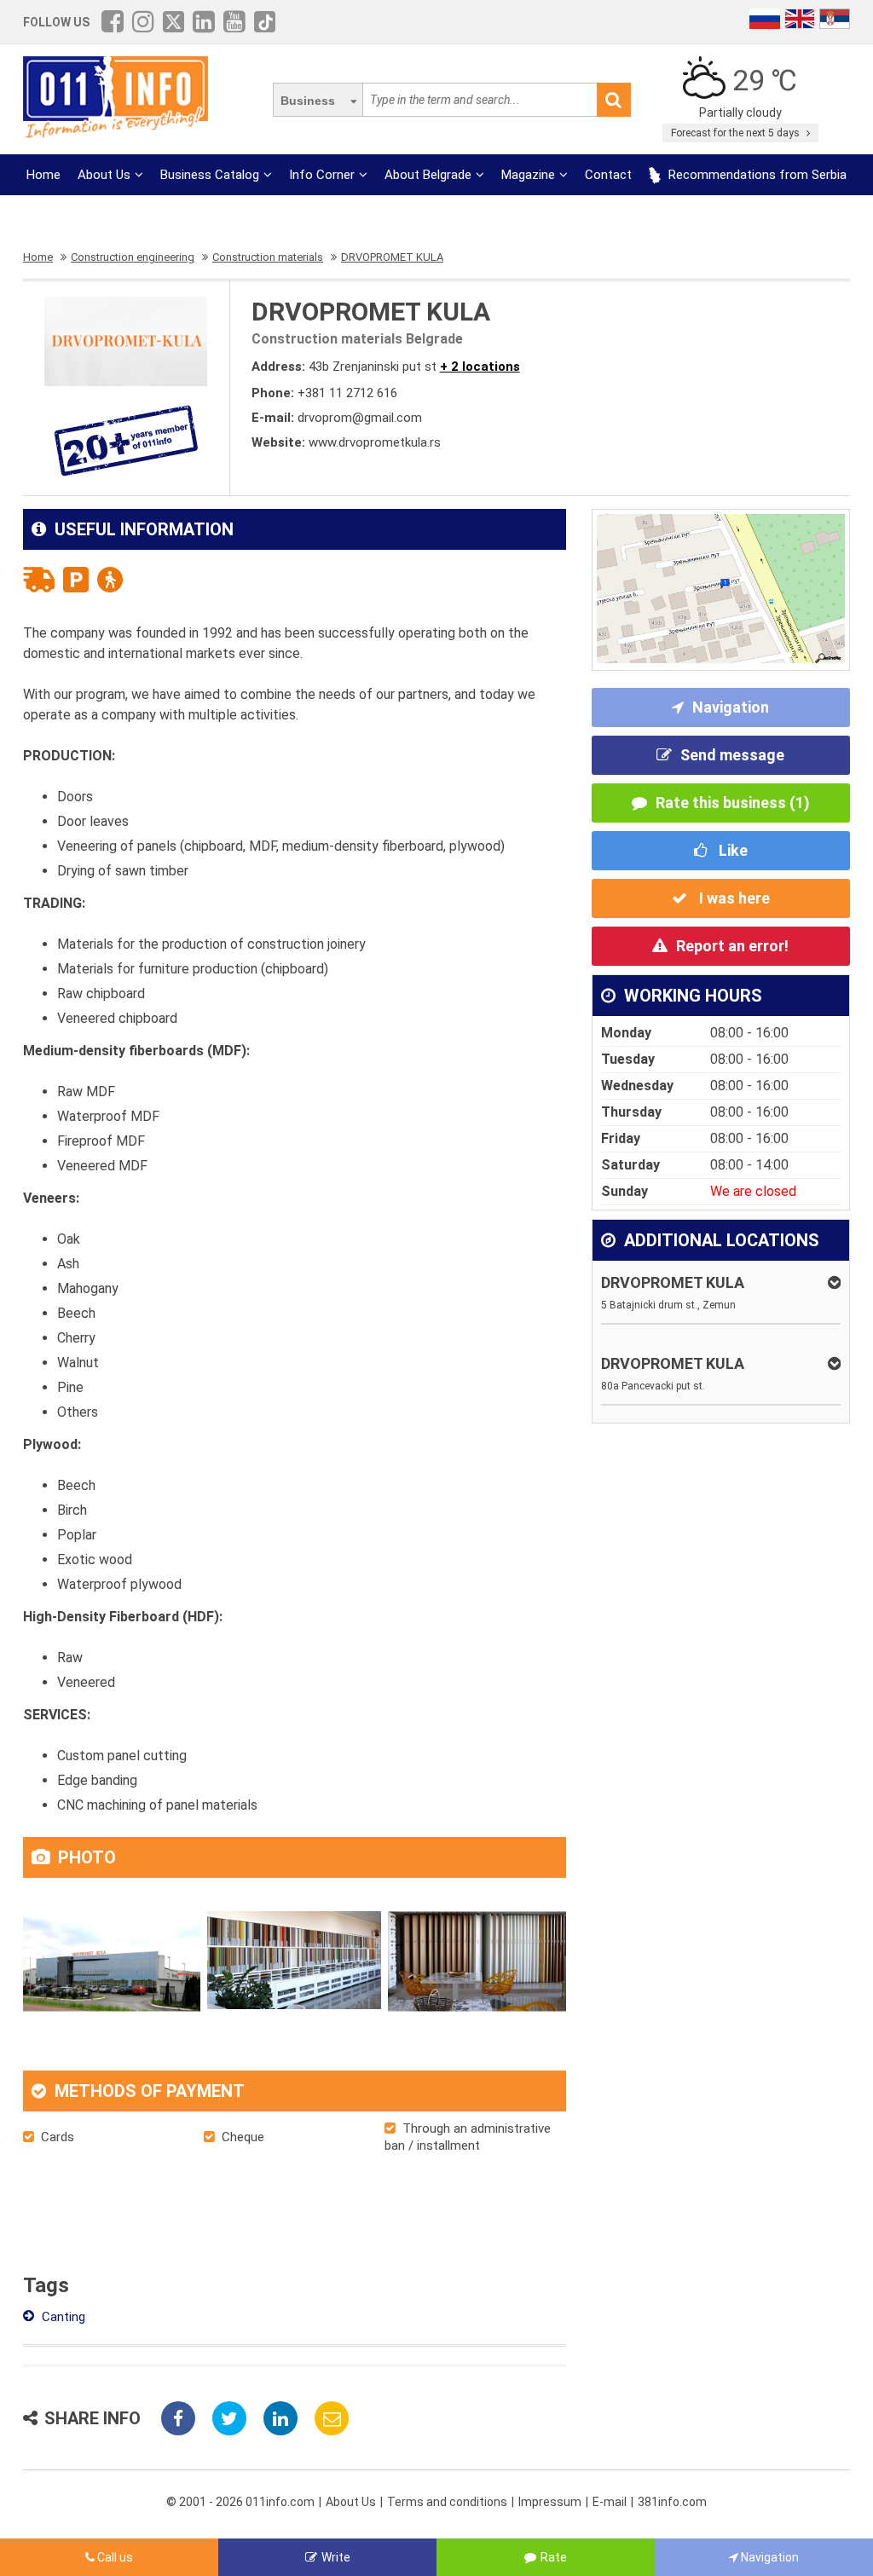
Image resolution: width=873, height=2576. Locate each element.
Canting (62, 2317)
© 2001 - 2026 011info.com (240, 2502)
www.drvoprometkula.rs (375, 442)
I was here (733, 898)
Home (43, 175)
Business (308, 101)
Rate (554, 2557)
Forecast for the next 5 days (737, 133)
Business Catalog (210, 175)
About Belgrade (428, 175)
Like (731, 850)
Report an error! (732, 946)
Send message (732, 755)
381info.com (672, 2502)
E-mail (610, 2502)
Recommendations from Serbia (756, 175)
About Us (104, 175)
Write (336, 2557)
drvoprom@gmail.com (360, 418)
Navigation (731, 707)
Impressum (550, 2502)
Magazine (528, 175)
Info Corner (322, 175)
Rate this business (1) (733, 803)
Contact (608, 175)
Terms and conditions (447, 2502)
